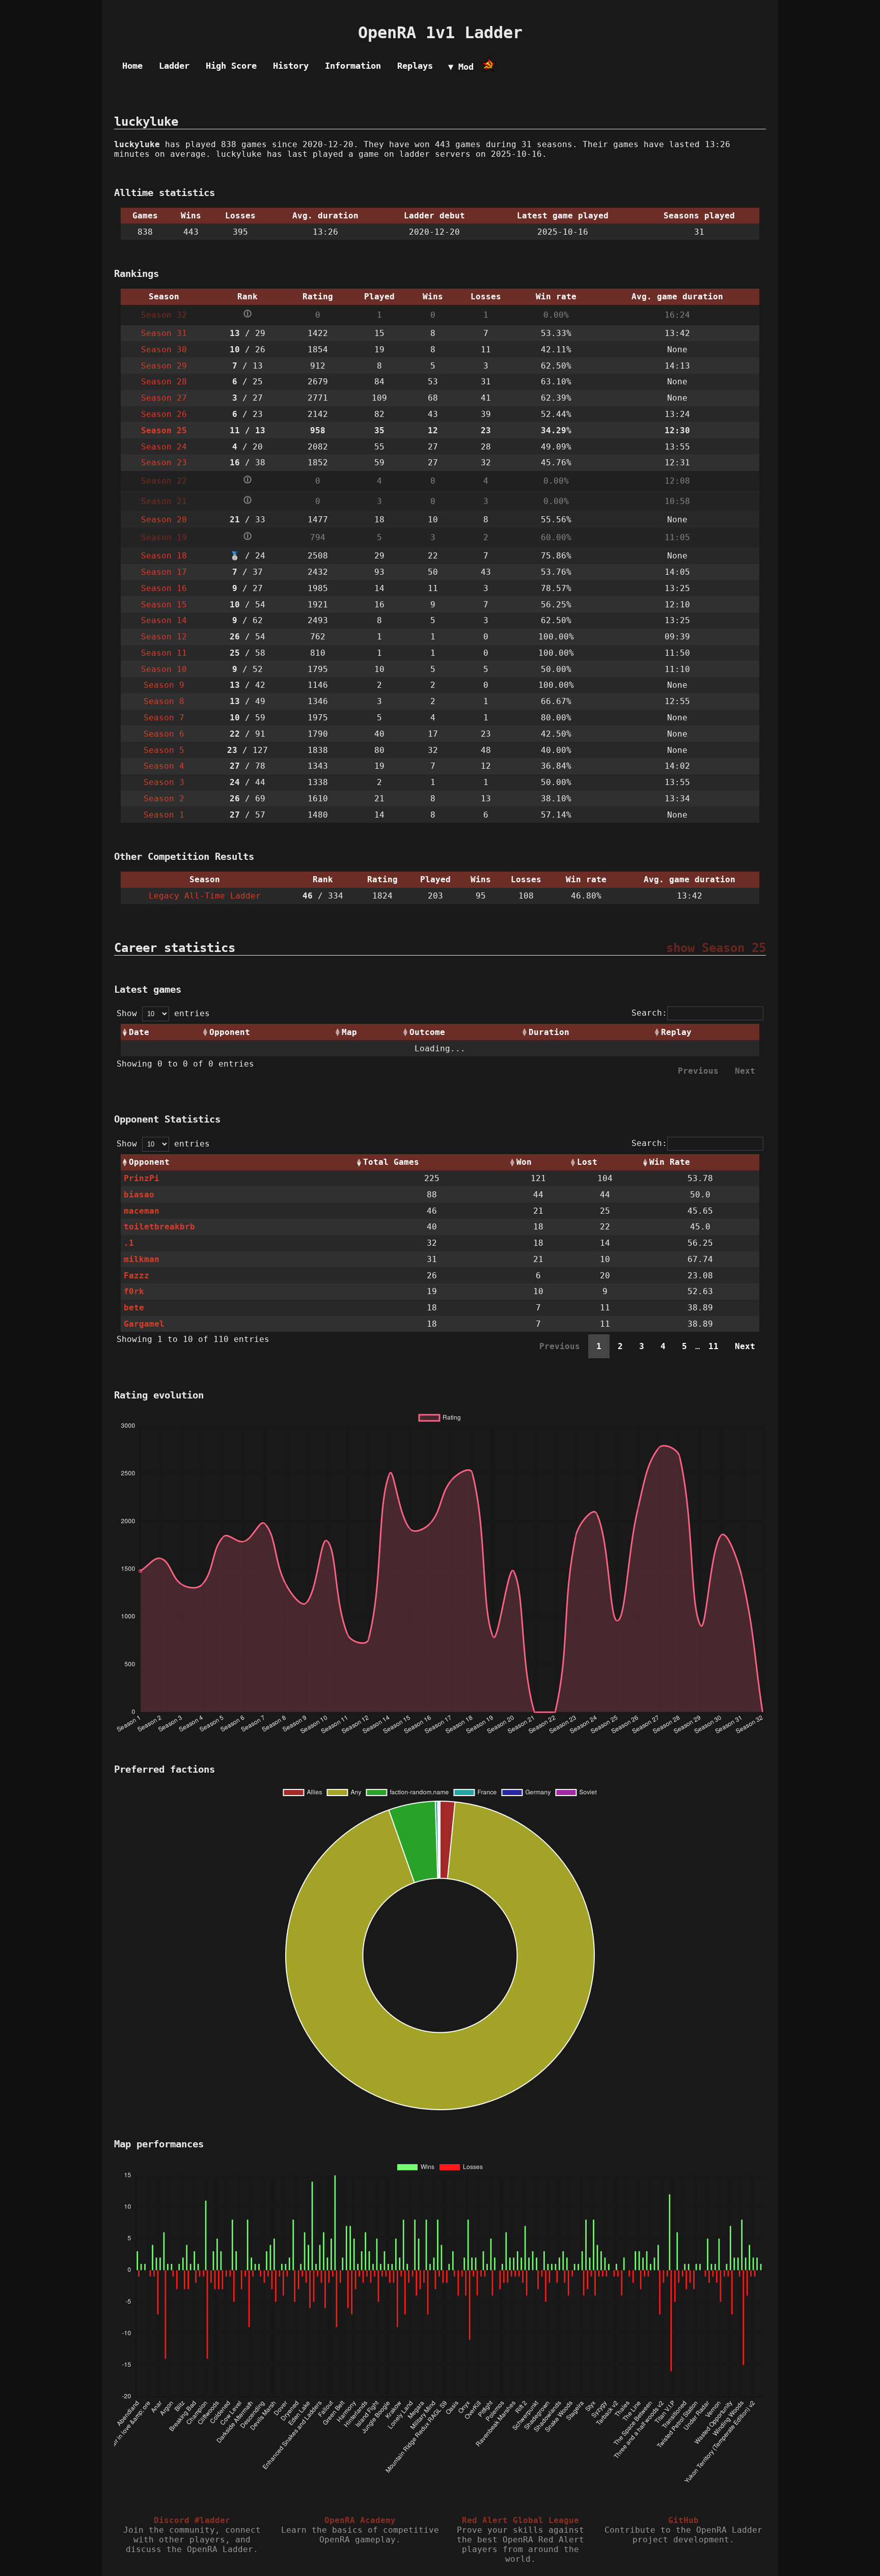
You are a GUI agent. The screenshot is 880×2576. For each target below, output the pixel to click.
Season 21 (164, 501)
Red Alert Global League (520, 2520)
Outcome (427, 1032)
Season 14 (164, 620)
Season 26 (164, 414)
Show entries (163, 1013)
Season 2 (164, 799)
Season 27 (164, 398)
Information (353, 66)
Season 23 (164, 463)
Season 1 (164, 815)
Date (139, 1032)
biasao (139, 1195)
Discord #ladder (192, 2520)
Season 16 (164, 588)
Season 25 (164, 430)
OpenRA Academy (360, 2520)
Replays (415, 66)
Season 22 (164, 481)
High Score (231, 66)
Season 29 (164, 366)
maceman (142, 1211)
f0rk (134, 1291)
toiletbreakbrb (159, 1227)
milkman (142, 1259)
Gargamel (144, 1324)
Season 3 (164, 782)
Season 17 (164, 572)
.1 (129, 1243)
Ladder (174, 66)
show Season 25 (716, 948)
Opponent (230, 1032)
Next (745, 1346)
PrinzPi (142, 1178)
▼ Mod (461, 67)
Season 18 (164, 556)
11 (713, 1346)
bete (134, 1308)
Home (132, 66)
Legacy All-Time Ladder (205, 896)
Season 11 (164, 653)
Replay (676, 1032)
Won (524, 1162)
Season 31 (164, 333)
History (291, 66)
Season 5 (164, 750)
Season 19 (164, 537)
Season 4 (164, 766)
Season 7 (164, 718)
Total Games (391, 1162)
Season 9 (164, 685)
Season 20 (164, 520)
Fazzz (136, 1276)
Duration (549, 1032)
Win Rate (670, 1162)
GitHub (683, 2520)
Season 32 (164, 315)
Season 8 (164, 701)
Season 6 (164, 734)
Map (349, 1032)
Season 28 (164, 382)
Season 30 (164, 349)
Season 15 (164, 605)
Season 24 (164, 447)
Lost (587, 1162)
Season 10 (164, 669)
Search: (649, 1013)
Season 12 (164, 637)
